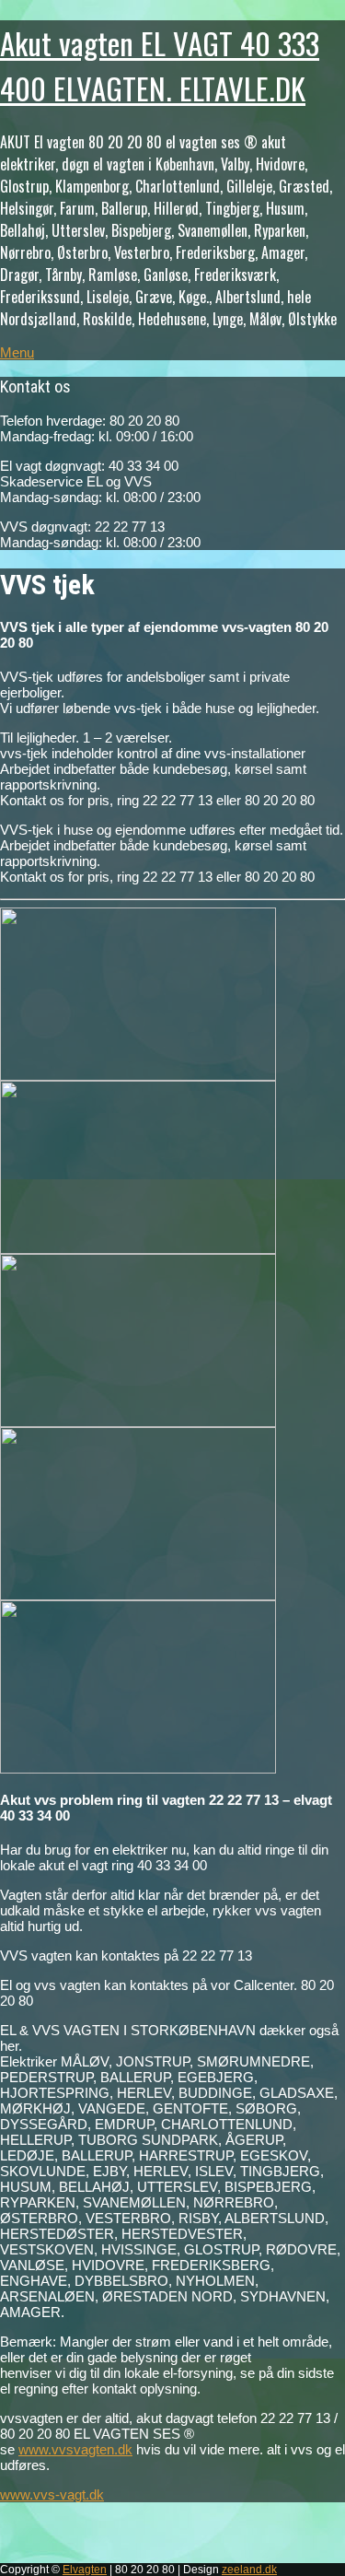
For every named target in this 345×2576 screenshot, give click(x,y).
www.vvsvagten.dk (75, 2449)
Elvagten (85, 2570)
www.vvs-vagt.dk (52, 2494)
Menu (17, 352)
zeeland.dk (249, 2570)
